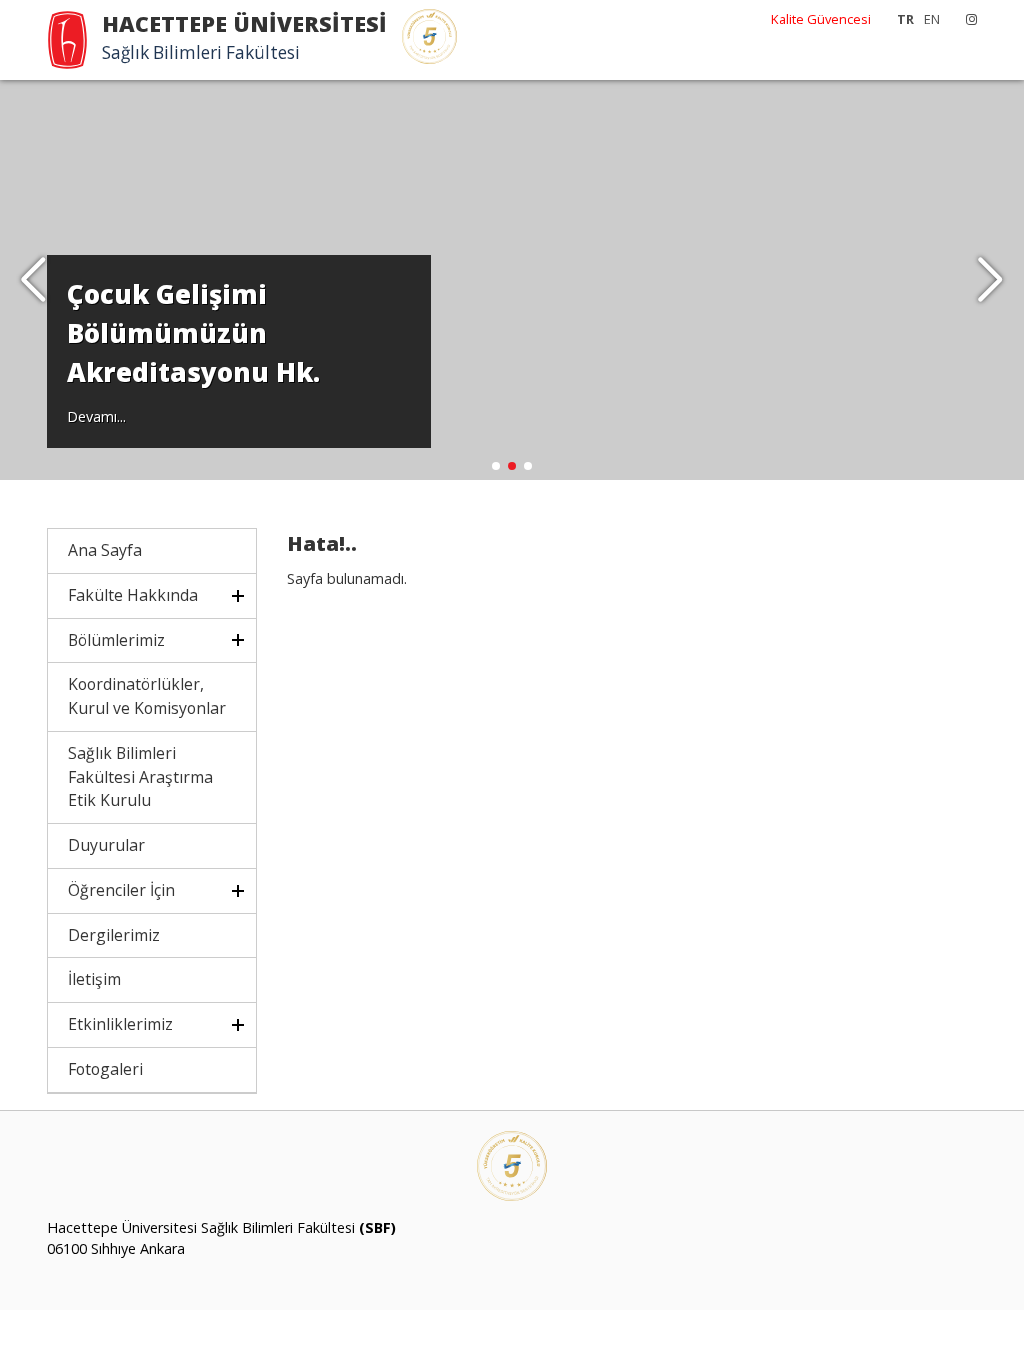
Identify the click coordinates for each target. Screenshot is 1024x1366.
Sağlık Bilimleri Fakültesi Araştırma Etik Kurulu (140, 777)
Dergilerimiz (114, 935)
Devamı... (96, 416)
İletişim (94, 979)
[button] (990, 280)
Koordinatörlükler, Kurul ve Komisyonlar (147, 696)
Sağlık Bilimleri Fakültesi (201, 52)
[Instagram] (966, 19)
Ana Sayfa (105, 550)
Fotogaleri (105, 1069)
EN (932, 19)
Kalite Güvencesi (821, 19)
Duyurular (106, 845)
